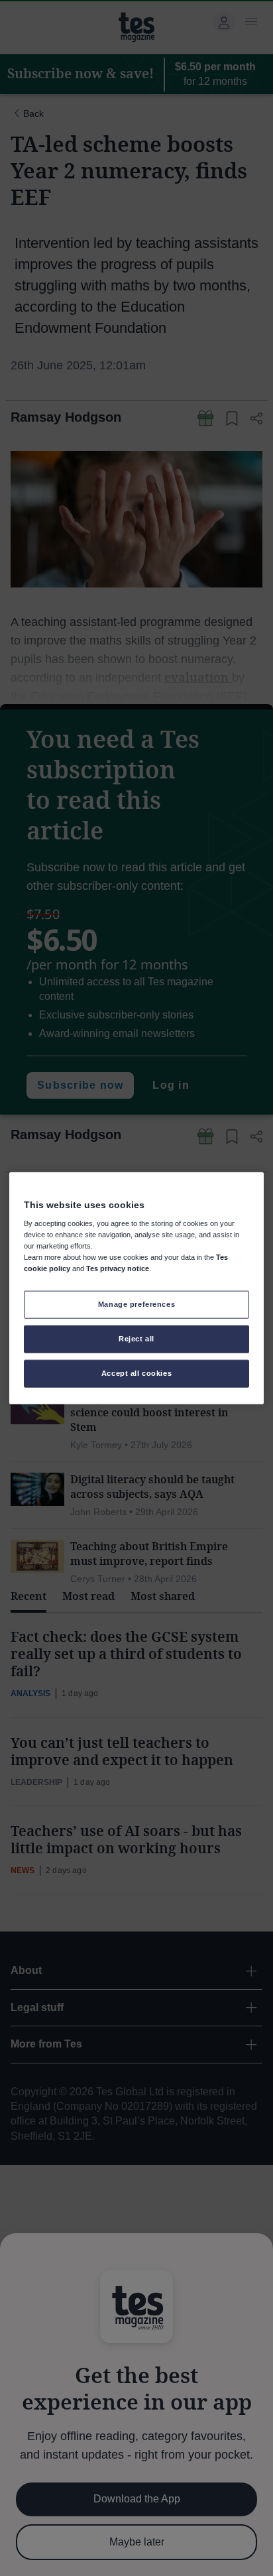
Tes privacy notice (118, 1268)
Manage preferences (136, 1304)
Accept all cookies (136, 1373)
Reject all (136, 1339)
